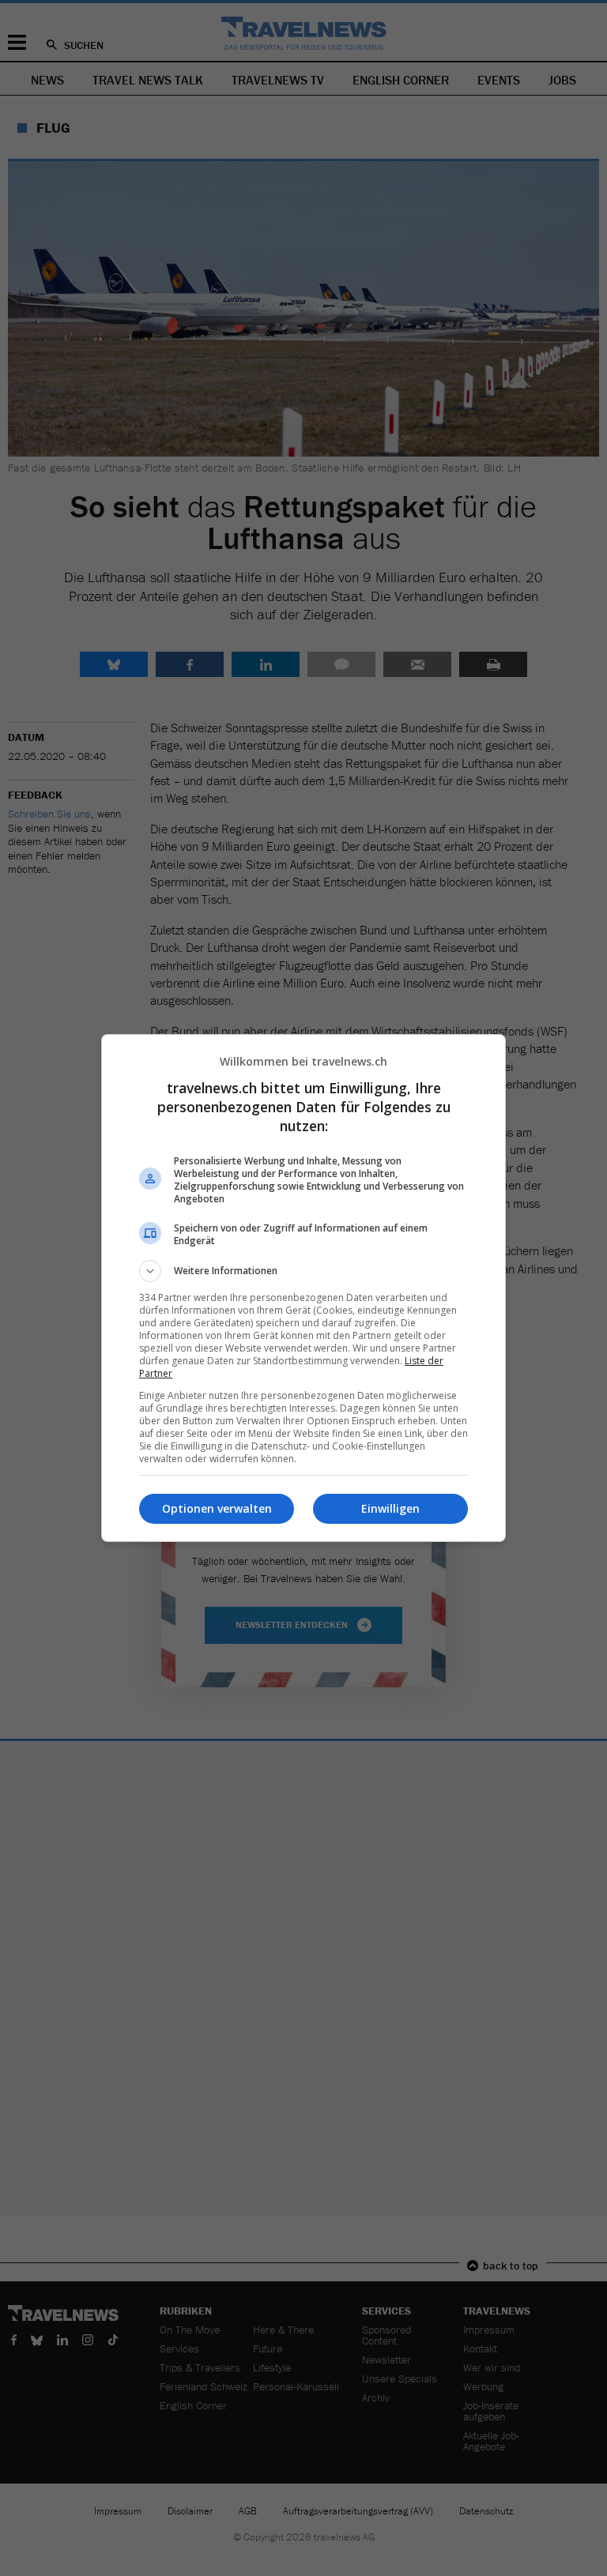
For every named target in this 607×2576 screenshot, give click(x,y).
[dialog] (303, 1288)
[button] (303, 1271)
